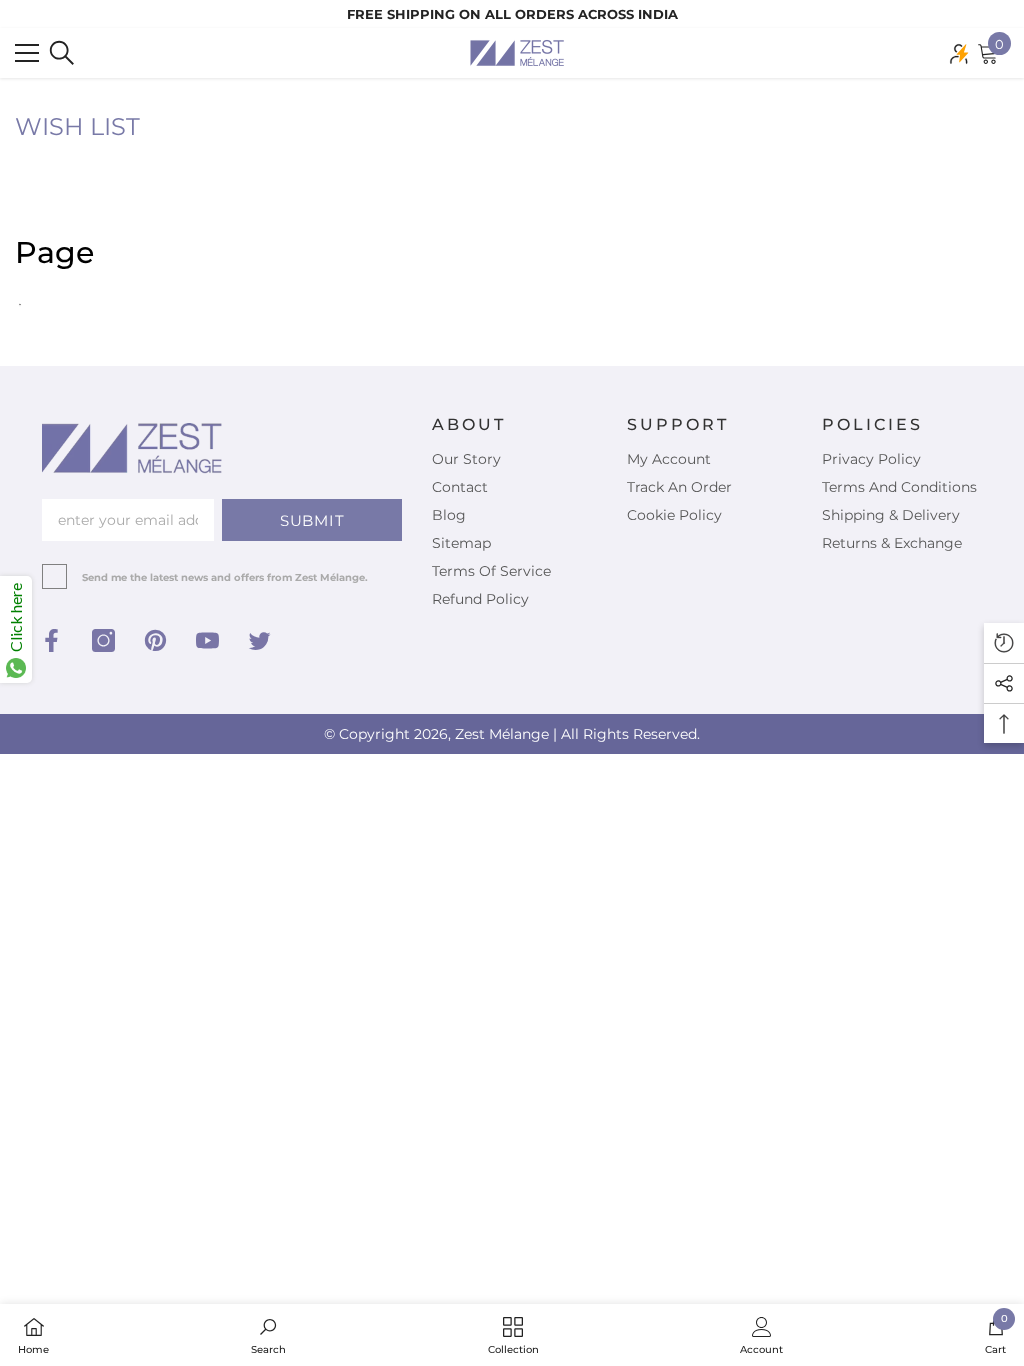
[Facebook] (51, 640)
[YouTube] (207, 640)
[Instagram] (103, 640)
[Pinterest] (155, 640)
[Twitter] (259, 640)
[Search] (62, 53)
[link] (268, 1335)
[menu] (27, 53)
